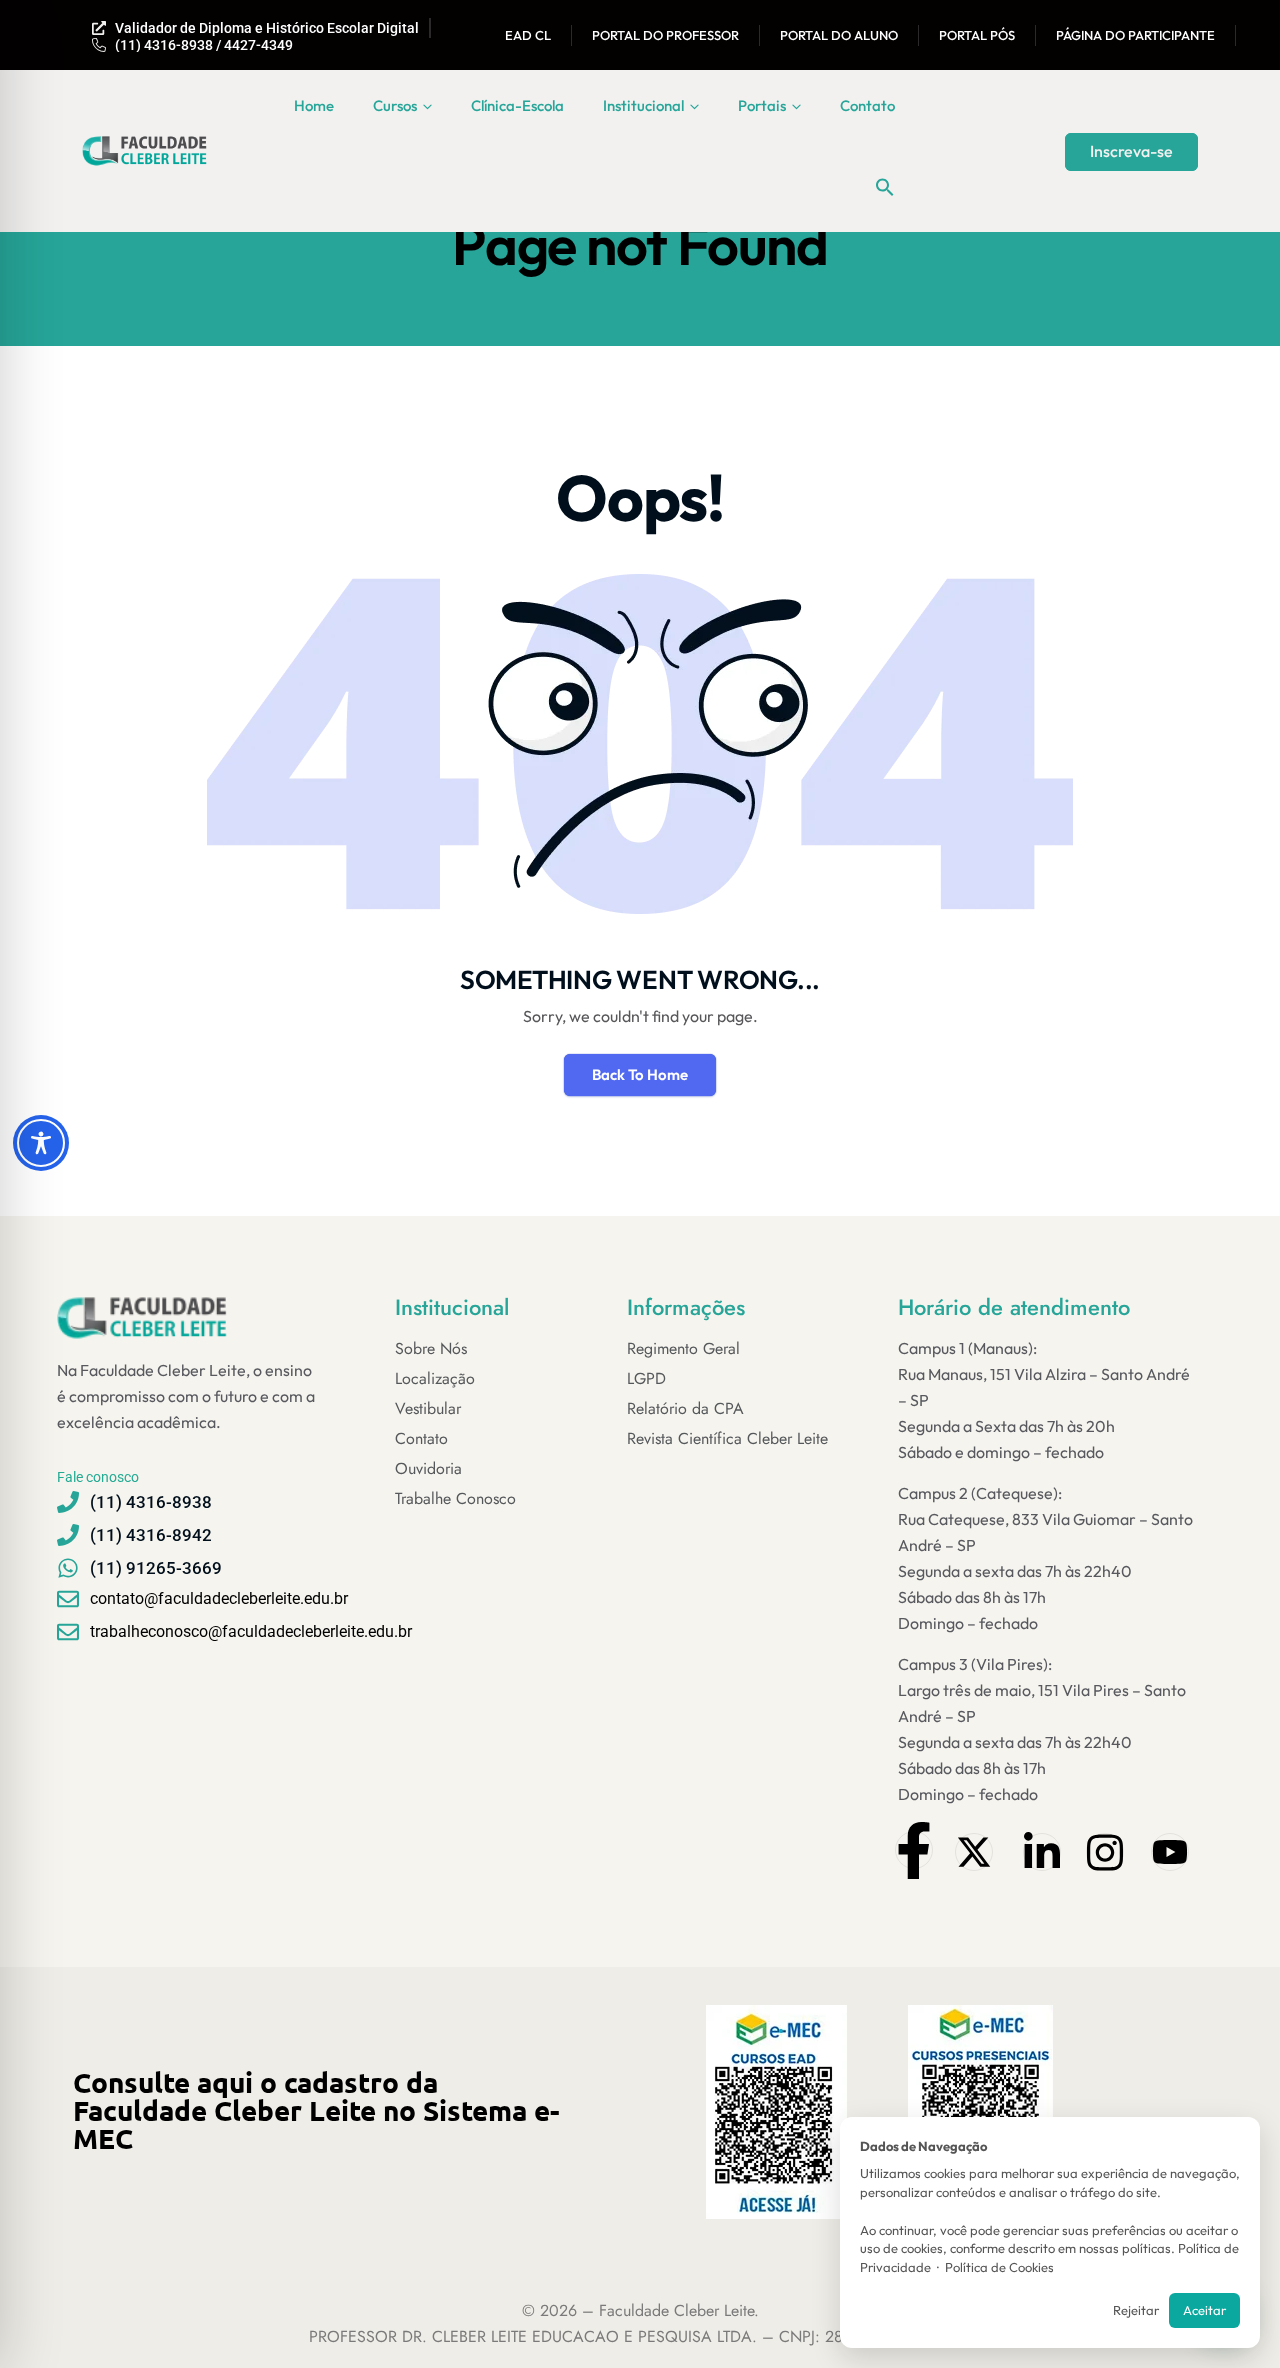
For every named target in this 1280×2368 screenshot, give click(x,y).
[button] (885, 187)
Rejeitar (1136, 2310)
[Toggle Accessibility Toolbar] (41, 1143)
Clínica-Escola (517, 105)
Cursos (395, 105)
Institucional (643, 105)
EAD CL (528, 35)
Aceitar (1204, 2310)
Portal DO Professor (665, 35)
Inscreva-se (1131, 151)
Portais (762, 105)
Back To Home (640, 1074)
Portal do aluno (839, 35)
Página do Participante (1135, 35)
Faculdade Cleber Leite (676, 2310)
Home (314, 105)
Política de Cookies (999, 2267)
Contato (867, 105)
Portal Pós (977, 35)
